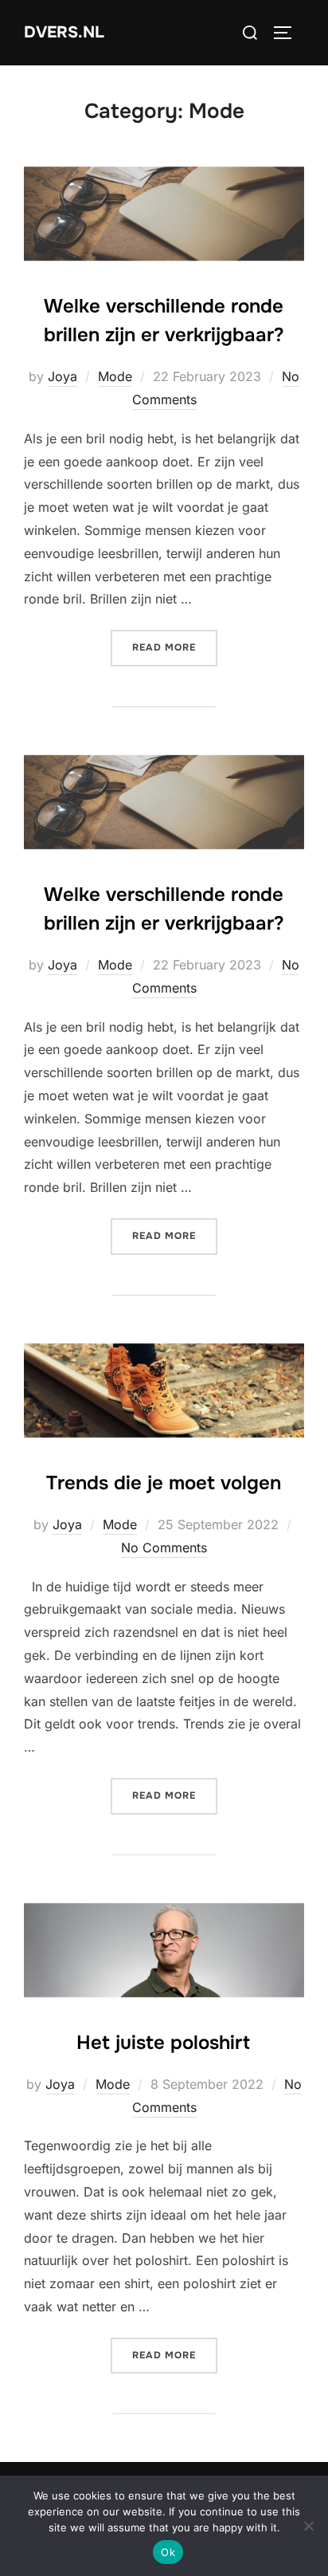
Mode (115, 376)
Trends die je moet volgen (164, 1483)
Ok (168, 2552)
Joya (62, 376)
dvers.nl (64, 32)
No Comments (164, 1548)
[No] (308, 2526)
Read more (175, 647)
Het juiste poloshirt (163, 2043)
